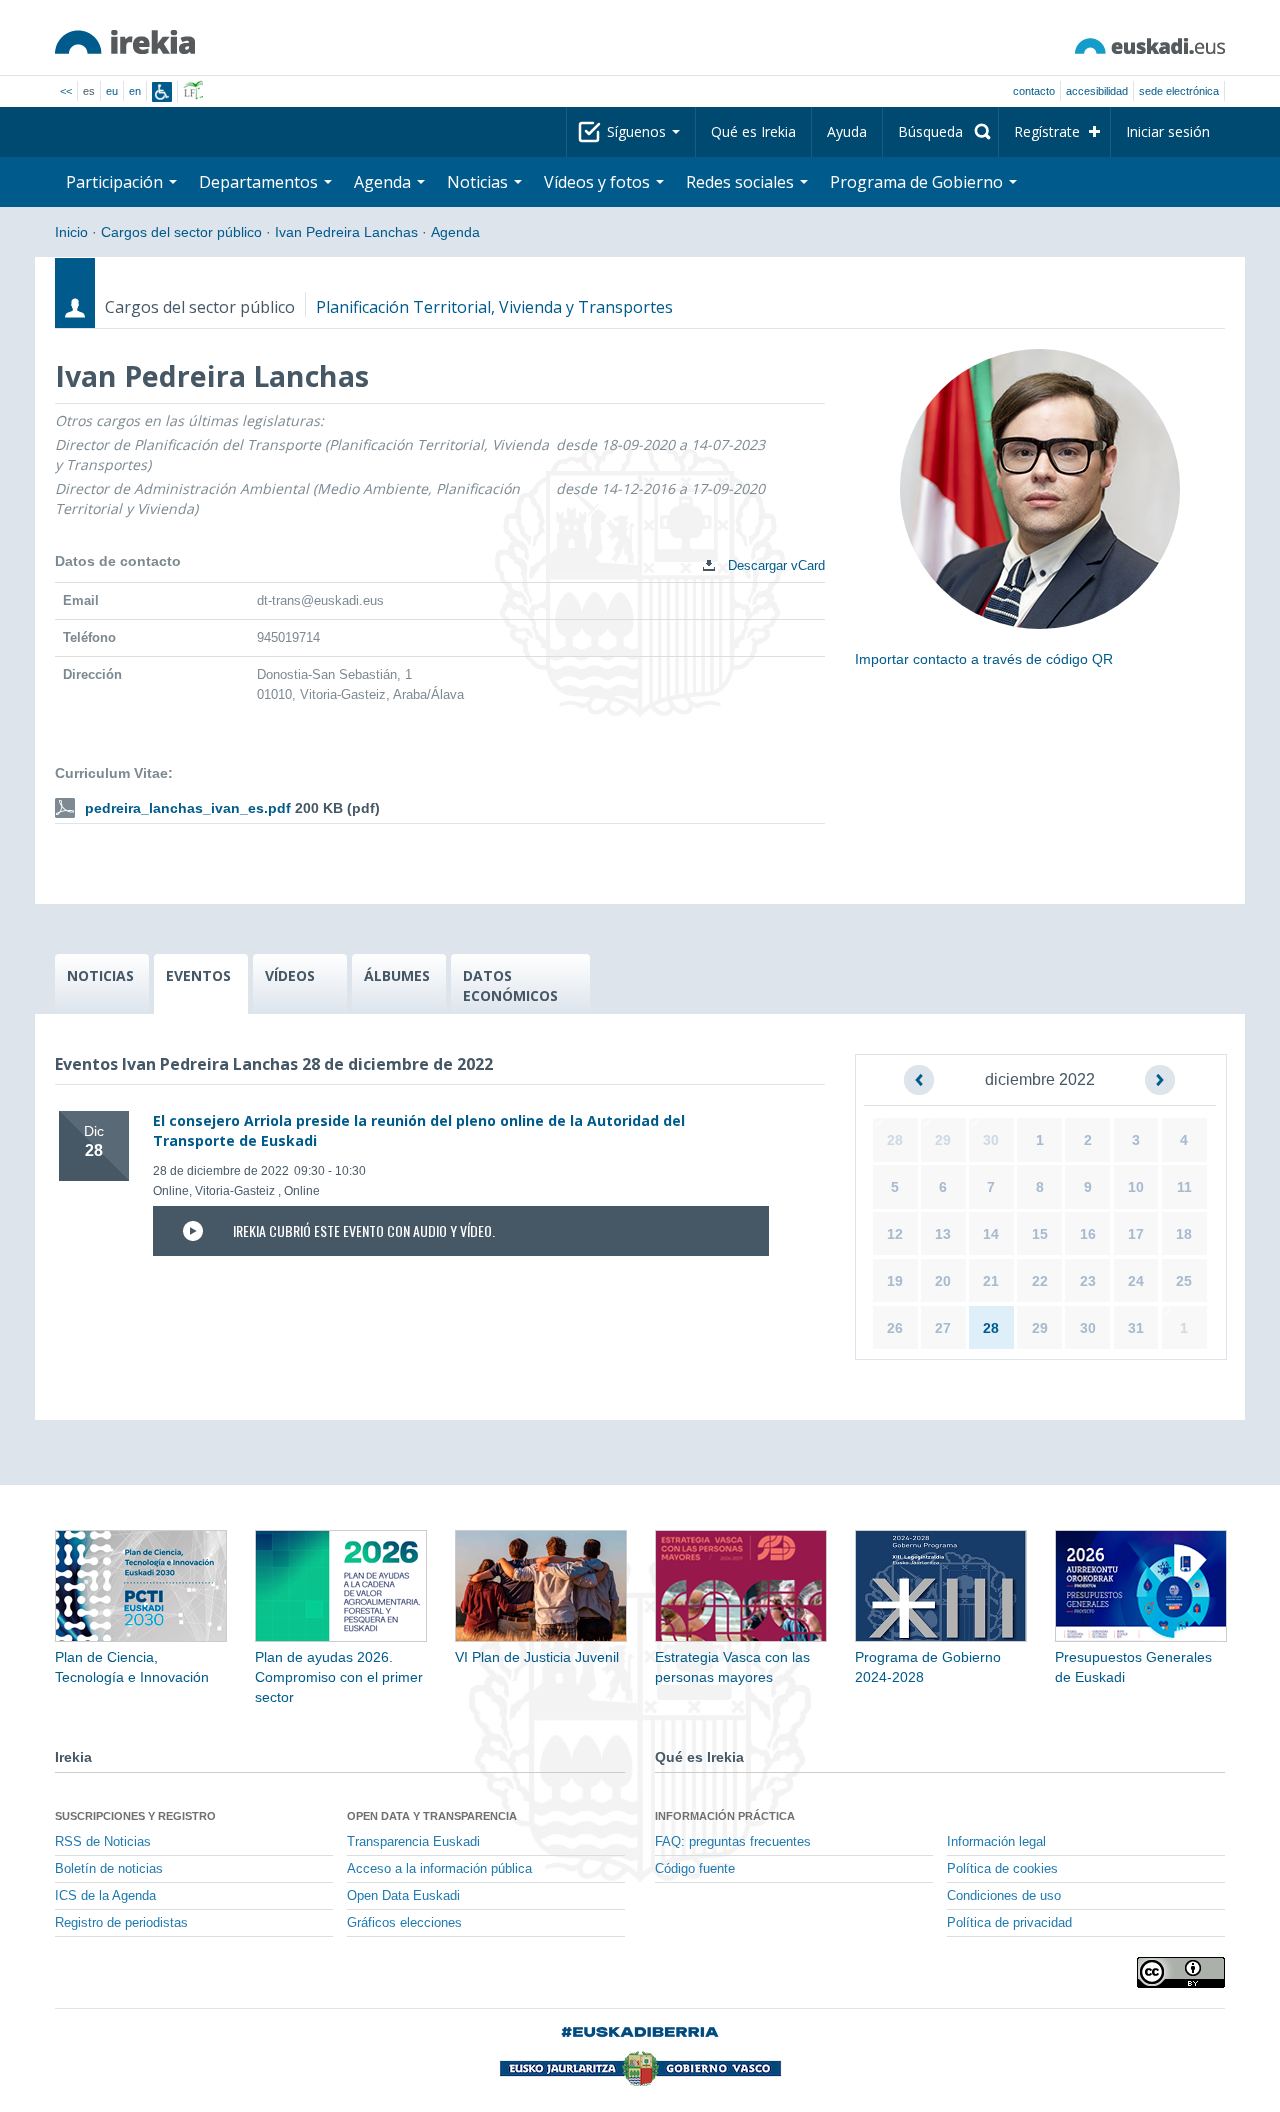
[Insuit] (162, 92)
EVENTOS (198, 975)
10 (1136, 1187)
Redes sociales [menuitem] (742, 182)
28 (895, 1140)
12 (895, 1234)
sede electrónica (1179, 91)
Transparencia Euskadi (413, 1842)
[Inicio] (125, 42)
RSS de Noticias (103, 1842)
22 (1040, 1281)
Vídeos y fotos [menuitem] (599, 182)
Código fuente (695, 1869)
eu (112, 91)
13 (943, 1234)
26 (895, 1328)
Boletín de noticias (109, 1869)
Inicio (71, 232)
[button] (919, 1080)
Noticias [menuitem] (479, 182)
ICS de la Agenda (105, 1896)
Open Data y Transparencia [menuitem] (432, 1816)
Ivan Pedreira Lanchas (346, 232)
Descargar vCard (774, 565)
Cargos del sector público (181, 232)
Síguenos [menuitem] (638, 131)
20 (943, 1281)
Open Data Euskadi (403, 1896)
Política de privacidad (1009, 1923)
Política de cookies (1002, 1869)
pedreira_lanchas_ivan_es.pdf (188, 808)
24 (1136, 1281)
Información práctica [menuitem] (725, 1816)
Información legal (996, 1842)
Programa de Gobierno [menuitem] (918, 182)
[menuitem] (940, 132)
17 (1136, 1234)
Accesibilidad (1097, 91)
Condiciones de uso (1004, 1896)
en (135, 91)
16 (1088, 1234)
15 (1040, 1234)
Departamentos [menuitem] (260, 182)
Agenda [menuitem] (384, 182)
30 (991, 1140)
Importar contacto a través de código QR (984, 659)
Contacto (1034, 91)
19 (895, 1281)
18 (1184, 1234)
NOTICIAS (100, 975)
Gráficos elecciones (404, 1923)
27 (943, 1328)
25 (1184, 1281)
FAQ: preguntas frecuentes (733, 1842)
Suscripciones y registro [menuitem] (135, 1816)
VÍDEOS (290, 975)
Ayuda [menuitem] (847, 131)
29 (943, 1140)
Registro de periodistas (121, 1923)
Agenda (455, 232)
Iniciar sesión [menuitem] (1168, 131)
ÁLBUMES (397, 975)
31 (1136, 1328)
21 (991, 1281)
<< (66, 91)
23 (1088, 1281)
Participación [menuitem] (116, 182)
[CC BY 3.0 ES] (1181, 1972)
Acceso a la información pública (439, 1869)
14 (991, 1234)
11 (1184, 1187)
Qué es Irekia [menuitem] (753, 131)
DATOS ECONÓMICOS (510, 985)
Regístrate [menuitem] (1047, 131)
